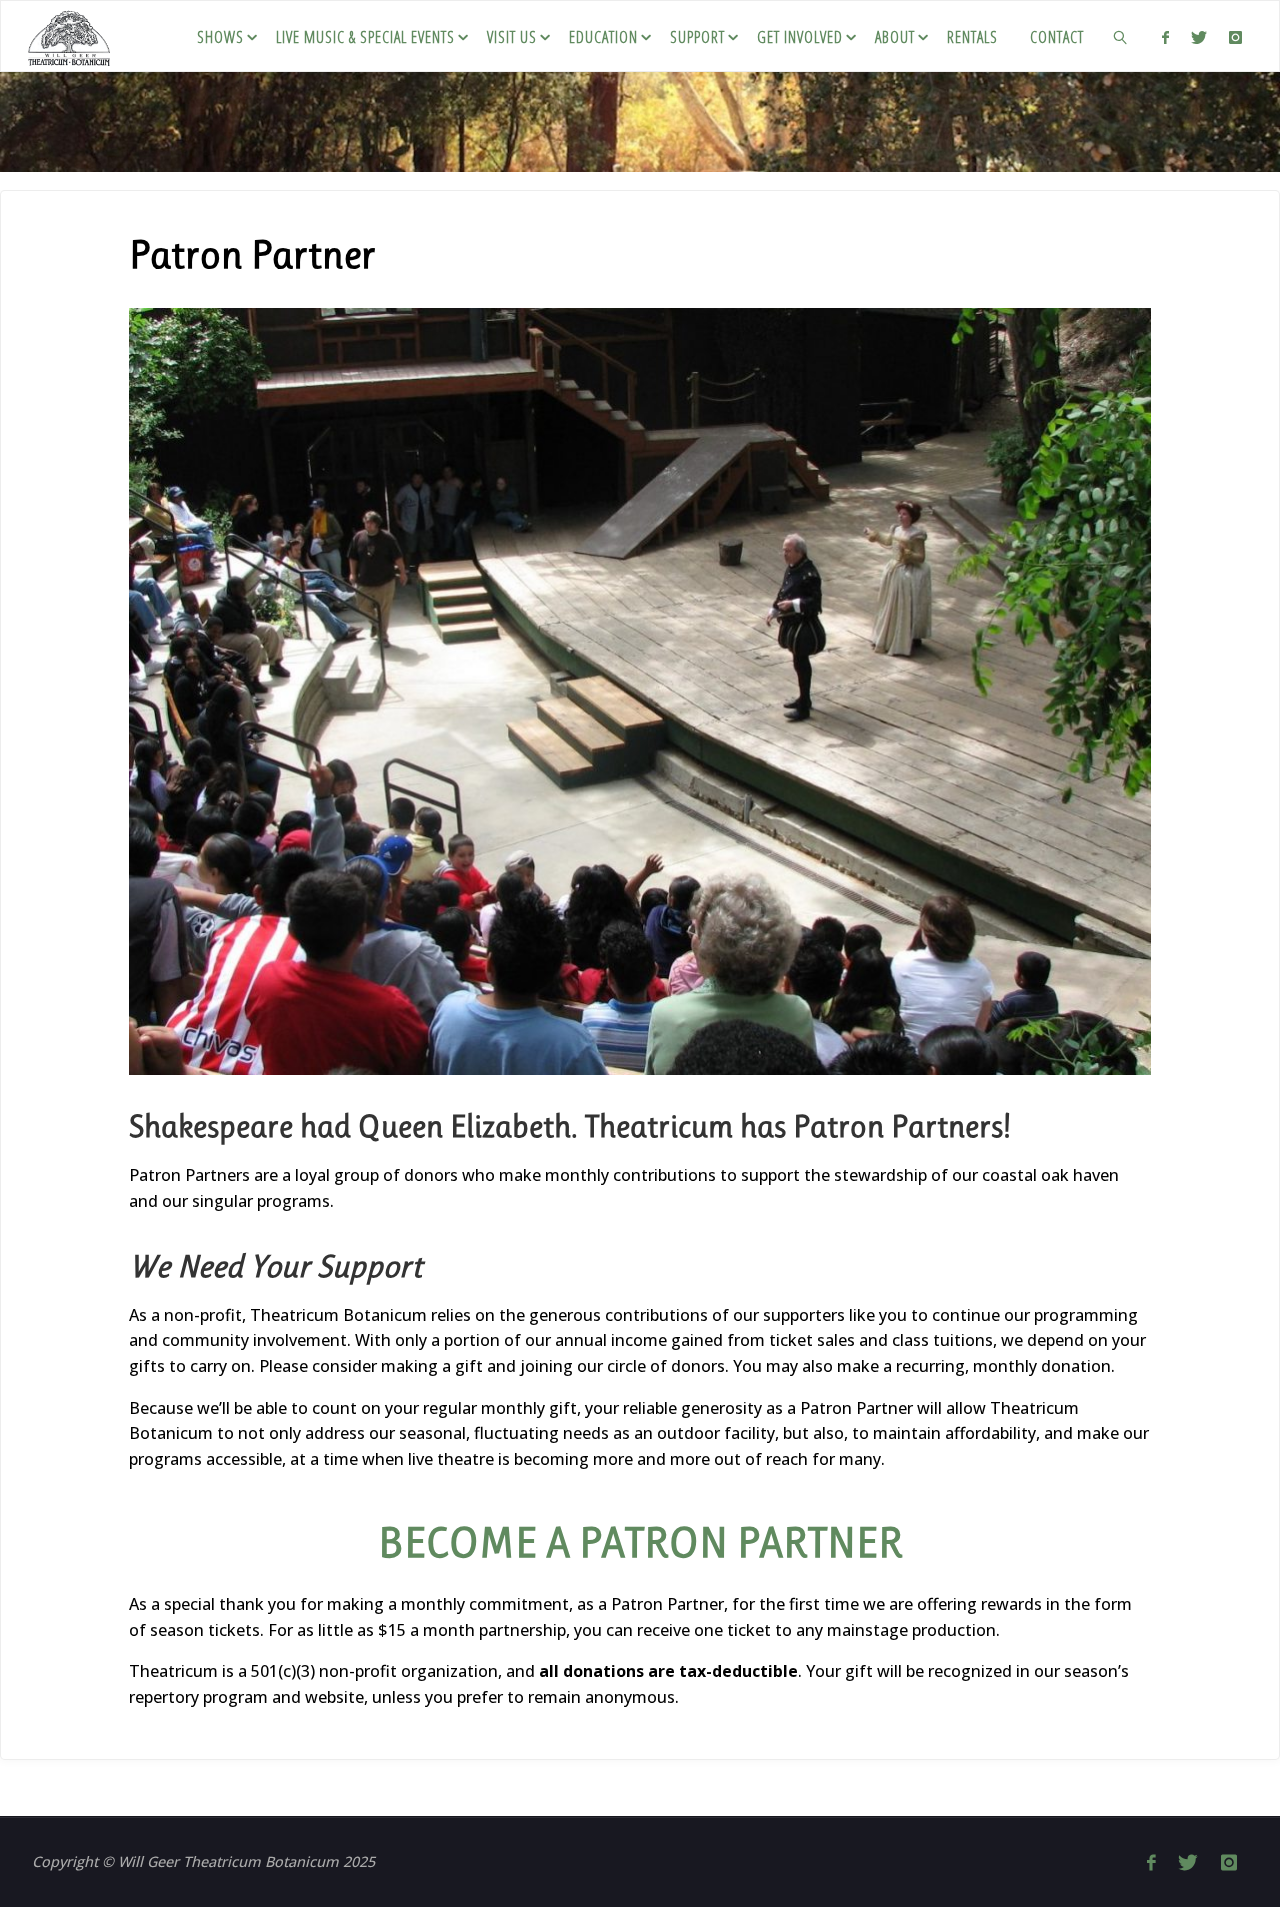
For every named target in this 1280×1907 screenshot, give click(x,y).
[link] (1121, 36)
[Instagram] (1235, 37)
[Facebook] (1164, 37)
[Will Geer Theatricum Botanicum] (69, 36)
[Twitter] (1199, 37)
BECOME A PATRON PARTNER (640, 1542)
